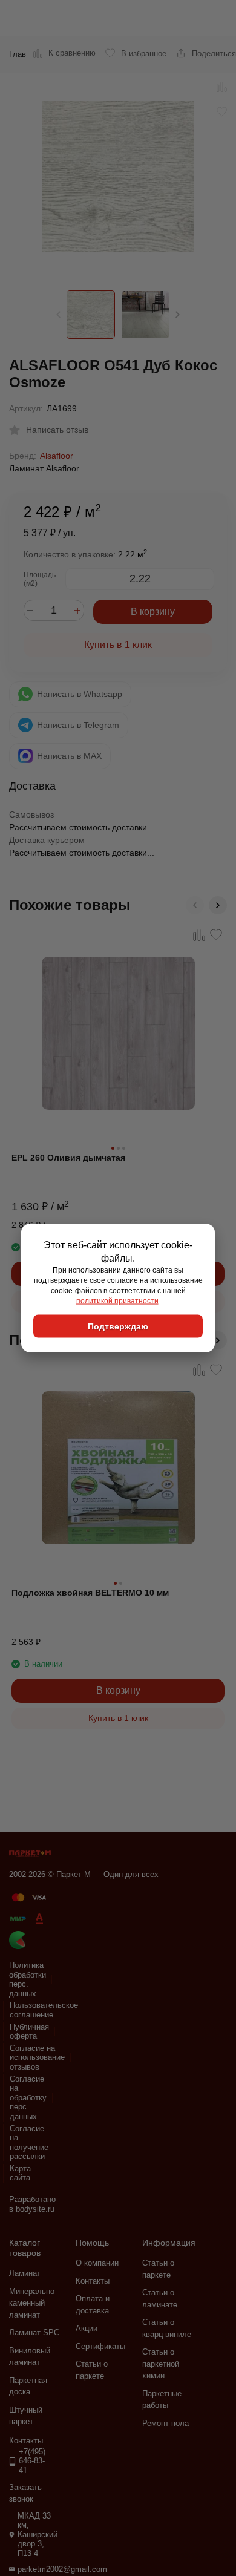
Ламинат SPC (34, 2332)
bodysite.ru (35, 2209)
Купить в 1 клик (118, 645)
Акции (87, 2328)
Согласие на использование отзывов (37, 2057)
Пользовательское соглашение (44, 2010)
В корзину (153, 611)
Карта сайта (20, 2173)
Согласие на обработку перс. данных (28, 2098)
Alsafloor (57, 456)
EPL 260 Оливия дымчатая (68, 1158)
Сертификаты (100, 2346)
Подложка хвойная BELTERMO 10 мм (90, 1593)
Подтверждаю (118, 1326)
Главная (24, 54)
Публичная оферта (29, 2032)
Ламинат (25, 2273)
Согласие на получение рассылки (29, 2143)
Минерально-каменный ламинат (33, 2303)
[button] (178, 315)
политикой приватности (117, 1300)
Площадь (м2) (40, 579)
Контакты (93, 2281)
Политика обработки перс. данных (28, 1979)
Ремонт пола (166, 2423)
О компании (97, 2263)
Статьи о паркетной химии (161, 2364)
